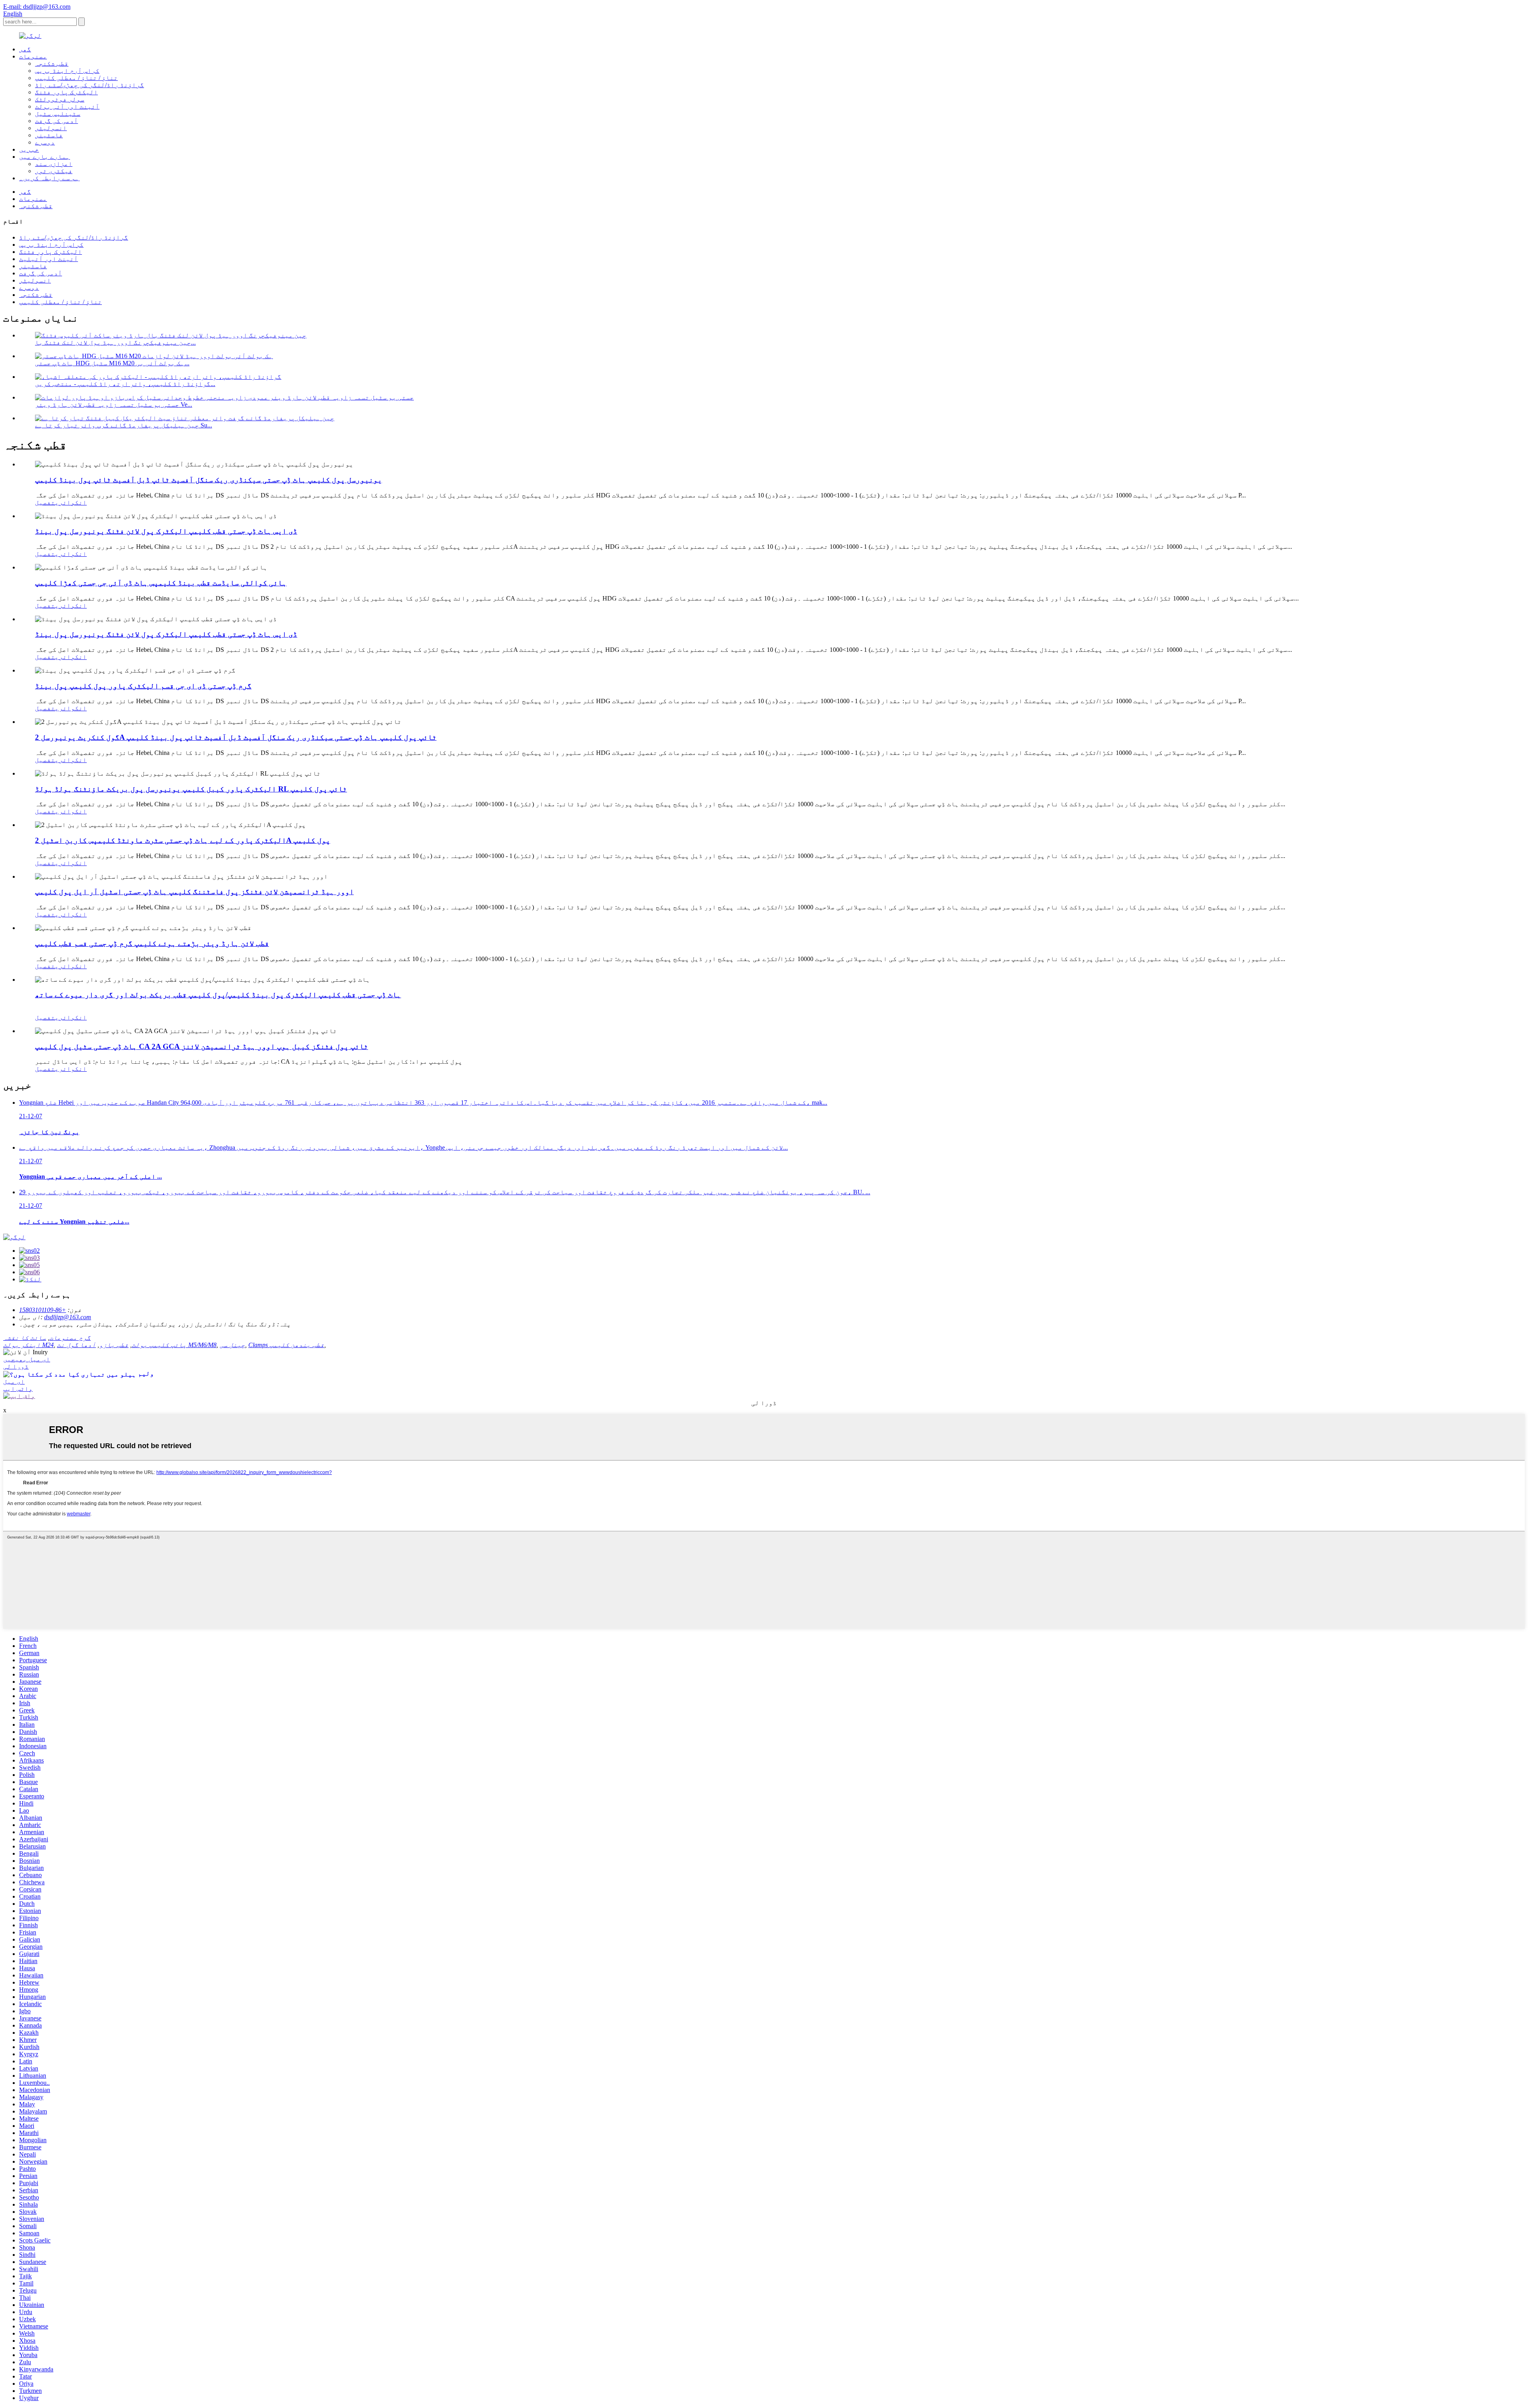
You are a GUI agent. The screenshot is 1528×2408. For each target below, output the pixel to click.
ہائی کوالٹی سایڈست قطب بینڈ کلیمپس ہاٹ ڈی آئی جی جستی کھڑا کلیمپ (161, 583)
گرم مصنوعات (70, 1338)
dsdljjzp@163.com (68, 1317)
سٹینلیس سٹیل (58, 114)
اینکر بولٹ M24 (28, 1345)
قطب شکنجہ (52, 63)
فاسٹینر (49, 135)
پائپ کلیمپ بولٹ (159, 1345)
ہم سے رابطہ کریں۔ (49, 178)
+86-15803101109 (43, 1310)
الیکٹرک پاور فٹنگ (66, 92)
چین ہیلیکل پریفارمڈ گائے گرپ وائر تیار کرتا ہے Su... (124, 425)
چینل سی (232, 1345)
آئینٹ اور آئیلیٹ (49, 259)
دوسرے (45, 142)
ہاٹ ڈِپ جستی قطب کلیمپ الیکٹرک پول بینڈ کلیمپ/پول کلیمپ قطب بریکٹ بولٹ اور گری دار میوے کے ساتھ (218, 995)
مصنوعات (33, 56)
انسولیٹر (51, 128)
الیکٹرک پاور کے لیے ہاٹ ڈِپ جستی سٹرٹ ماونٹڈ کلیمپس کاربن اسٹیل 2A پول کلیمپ (183, 840)
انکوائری (71, 502)
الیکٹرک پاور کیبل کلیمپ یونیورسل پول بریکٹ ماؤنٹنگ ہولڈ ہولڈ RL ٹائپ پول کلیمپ (191, 789)
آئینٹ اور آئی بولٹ (67, 106)
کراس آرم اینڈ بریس (67, 71)
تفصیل (45, 502)
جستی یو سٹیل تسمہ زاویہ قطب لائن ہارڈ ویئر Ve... (114, 405)
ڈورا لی (16, 1366)
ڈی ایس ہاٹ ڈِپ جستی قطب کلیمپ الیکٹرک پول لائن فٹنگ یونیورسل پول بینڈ (166, 531)
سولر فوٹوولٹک (60, 99)
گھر (25, 49)
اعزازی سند (54, 164)
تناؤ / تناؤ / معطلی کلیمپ (76, 78)
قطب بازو (114, 1345)
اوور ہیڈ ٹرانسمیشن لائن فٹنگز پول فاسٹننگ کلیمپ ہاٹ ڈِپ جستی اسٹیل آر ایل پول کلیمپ (194, 892)
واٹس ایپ (18, 1389)
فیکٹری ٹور (54, 171)
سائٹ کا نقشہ (25, 1338)
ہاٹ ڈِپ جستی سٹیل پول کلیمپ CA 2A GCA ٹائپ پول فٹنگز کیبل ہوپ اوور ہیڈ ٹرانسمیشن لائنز (202, 1046)
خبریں (29, 149)
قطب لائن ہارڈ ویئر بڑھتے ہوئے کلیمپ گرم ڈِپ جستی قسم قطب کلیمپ (152, 943)
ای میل (14, 1381)
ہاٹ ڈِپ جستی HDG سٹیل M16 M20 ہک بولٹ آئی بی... (112, 363)
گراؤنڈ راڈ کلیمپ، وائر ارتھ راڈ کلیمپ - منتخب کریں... (125, 384)
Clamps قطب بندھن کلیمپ (286, 1345)
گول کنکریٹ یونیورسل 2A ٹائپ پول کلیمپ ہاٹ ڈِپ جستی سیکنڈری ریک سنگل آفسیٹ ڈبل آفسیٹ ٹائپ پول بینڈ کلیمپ (236, 737)
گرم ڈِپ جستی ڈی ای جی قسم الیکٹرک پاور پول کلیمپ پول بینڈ (143, 686)
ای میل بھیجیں (27, 1359)
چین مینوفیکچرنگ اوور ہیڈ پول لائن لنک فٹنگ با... (115, 342)
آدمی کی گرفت (57, 121)
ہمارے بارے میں (45, 157)
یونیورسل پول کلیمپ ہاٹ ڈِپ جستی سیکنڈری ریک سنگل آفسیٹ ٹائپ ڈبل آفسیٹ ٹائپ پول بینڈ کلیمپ (209, 480)
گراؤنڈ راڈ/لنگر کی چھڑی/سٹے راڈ (90, 85)
